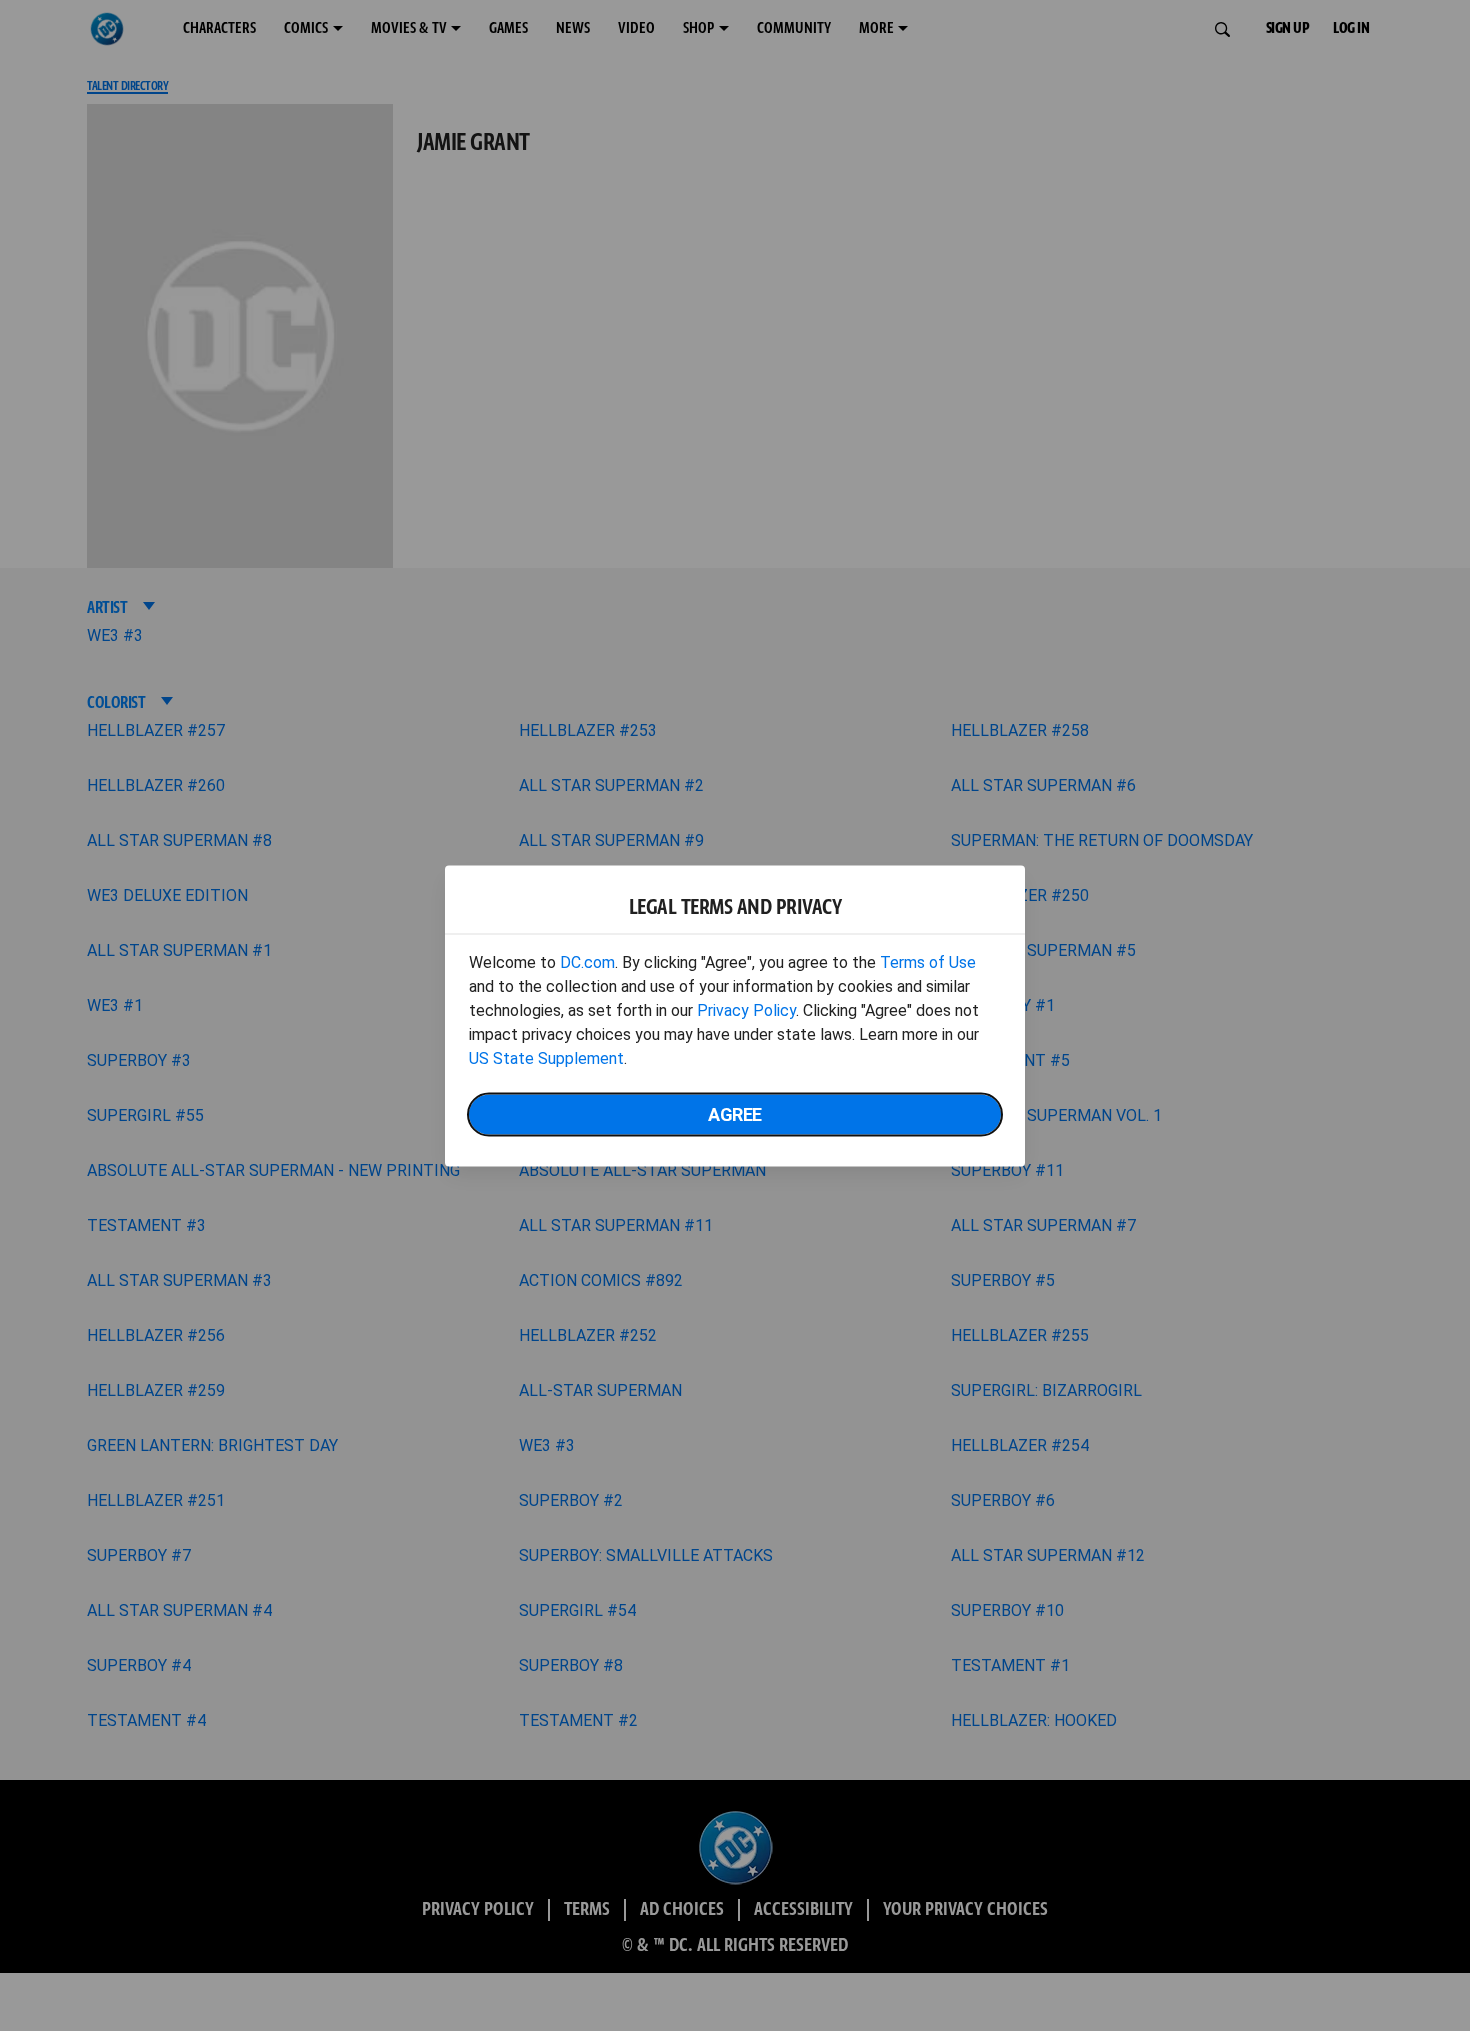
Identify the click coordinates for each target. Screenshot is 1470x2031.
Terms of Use (928, 961)
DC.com (587, 961)
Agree (735, 1113)
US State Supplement (546, 1057)
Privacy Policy (746, 1009)
